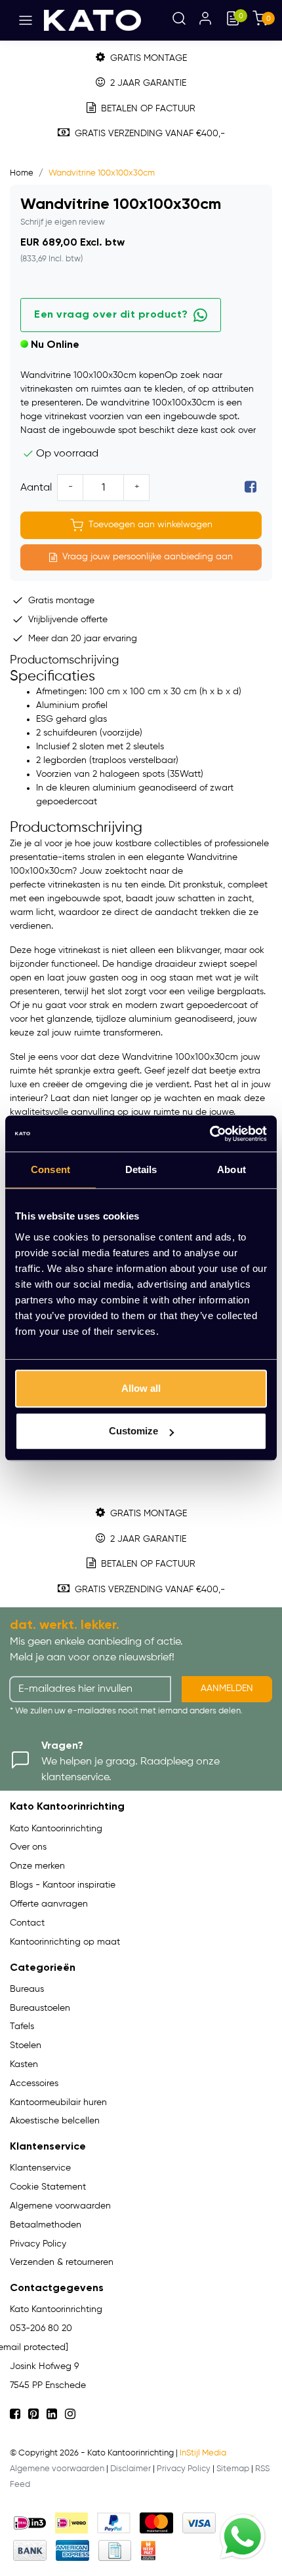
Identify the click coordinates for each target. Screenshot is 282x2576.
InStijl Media (203, 2453)
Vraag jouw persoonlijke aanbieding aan (148, 557)
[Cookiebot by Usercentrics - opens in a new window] (210, 1134)
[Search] (179, 20)
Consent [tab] (50, 1169)
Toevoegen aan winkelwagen (151, 525)
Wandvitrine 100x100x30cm (102, 173)
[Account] (205, 20)
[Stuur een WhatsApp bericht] (243, 2537)
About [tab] (232, 1169)
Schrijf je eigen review (63, 222)
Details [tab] (141, 1169)
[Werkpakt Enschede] (148, 2550)
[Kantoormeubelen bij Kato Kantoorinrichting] (92, 20)
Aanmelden (227, 1689)
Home (22, 173)
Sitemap (233, 2469)
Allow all (141, 1388)
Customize (133, 1431)
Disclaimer (131, 2469)
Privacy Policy (184, 2469)
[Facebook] (251, 488)
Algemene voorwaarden (57, 2469)
